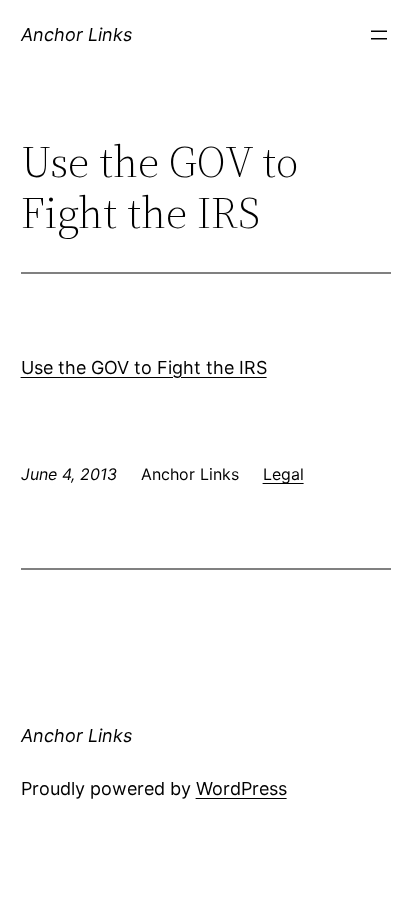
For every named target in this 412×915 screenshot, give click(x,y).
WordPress (241, 788)
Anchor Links (76, 34)
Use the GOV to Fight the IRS (144, 367)
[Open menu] (379, 35)
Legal (283, 474)
